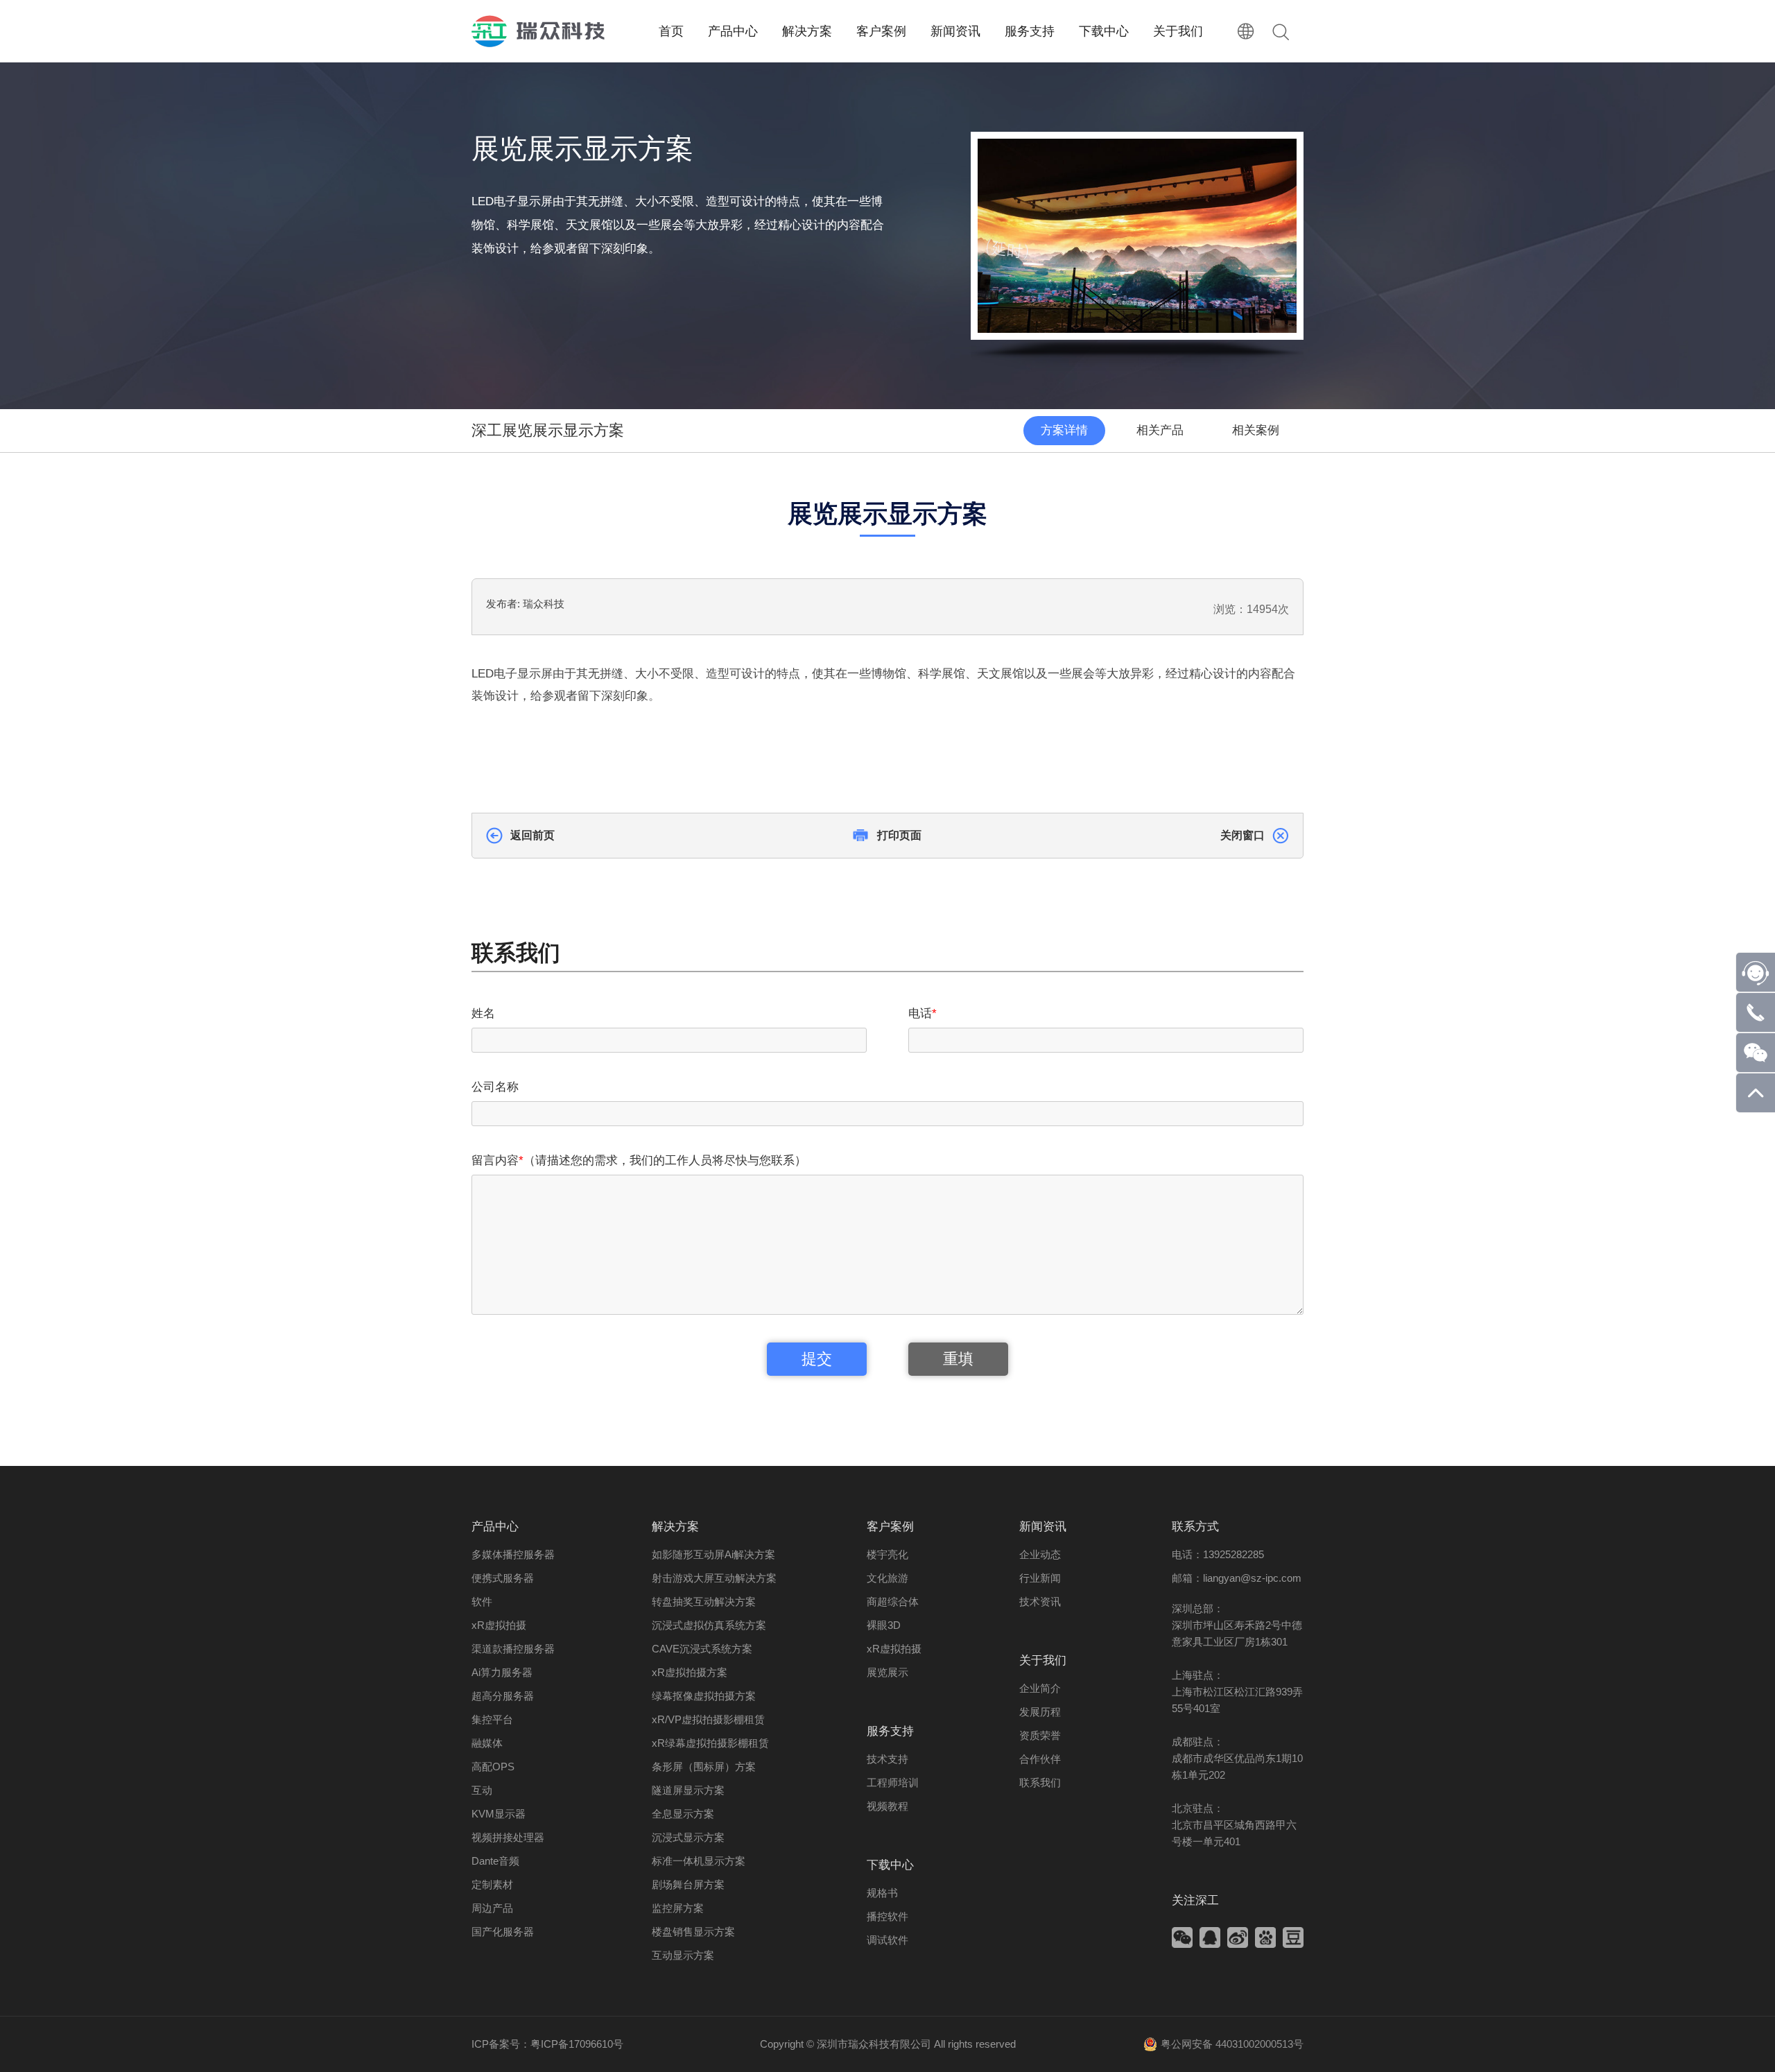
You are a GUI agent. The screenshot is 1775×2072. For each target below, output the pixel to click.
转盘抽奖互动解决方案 (704, 1602)
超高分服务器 (503, 1696)
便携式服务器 (503, 1578)
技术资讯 (1040, 1602)
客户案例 (890, 1527)
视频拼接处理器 (508, 1837)
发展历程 (1040, 1712)
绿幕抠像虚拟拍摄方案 (704, 1696)
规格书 (882, 1893)
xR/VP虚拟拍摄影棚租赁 (708, 1719)
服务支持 (890, 1731)
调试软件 (887, 1940)
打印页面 (899, 835)
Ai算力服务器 (502, 1672)
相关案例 (1256, 430)
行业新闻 (1040, 1578)
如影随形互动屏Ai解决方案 (713, 1554)
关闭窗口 (1242, 835)
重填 (958, 1359)
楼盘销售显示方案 (693, 1932)
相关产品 (1160, 430)
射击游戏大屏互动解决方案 (714, 1578)
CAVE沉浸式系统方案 (702, 1649)
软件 (482, 1602)
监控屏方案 (678, 1908)
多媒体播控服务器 (513, 1554)
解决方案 (675, 1527)
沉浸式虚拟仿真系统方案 (709, 1625)
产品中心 (495, 1527)
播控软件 (887, 1916)
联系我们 (1040, 1782)
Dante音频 (495, 1861)
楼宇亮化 (887, 1554)
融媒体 (487, 1743)
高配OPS (493, 1767)
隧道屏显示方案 (688, 1790)
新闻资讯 (1043, 1527)
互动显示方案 (683, 1955)
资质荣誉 (1040, 1735)
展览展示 (887, 1672)
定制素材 (492, 1884)
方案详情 (1064, 430)
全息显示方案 (683, 1814)
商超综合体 (893, 1602)
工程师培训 (893, 1782)
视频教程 (887, 1806)
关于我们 (1043, 1660)
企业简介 (1040, 1688)
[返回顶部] (1756, 1108)
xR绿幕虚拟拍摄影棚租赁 (710, 1743)
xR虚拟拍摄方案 (690, 1672)
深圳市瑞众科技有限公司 (874, 2044)
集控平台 (492, 1719)
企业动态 (1040, 1554)
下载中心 (890, 1865)
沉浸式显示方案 (688, 1837)
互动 (482, 1790)
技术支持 (887, 1759)
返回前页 (532, 835)
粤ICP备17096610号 (577, 2044)
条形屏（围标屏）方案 (704, 1767)
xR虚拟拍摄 (499, 1625)
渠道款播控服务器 (513, 1649)
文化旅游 (887, 1578)
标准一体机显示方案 (699, 1861)
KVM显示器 (499, 1814)
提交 (817, 1359)
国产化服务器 (503, 1932)
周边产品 (492, 1908)
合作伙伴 (1040, 1759)
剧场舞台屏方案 (688, 1884)
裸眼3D (884, 1625)
